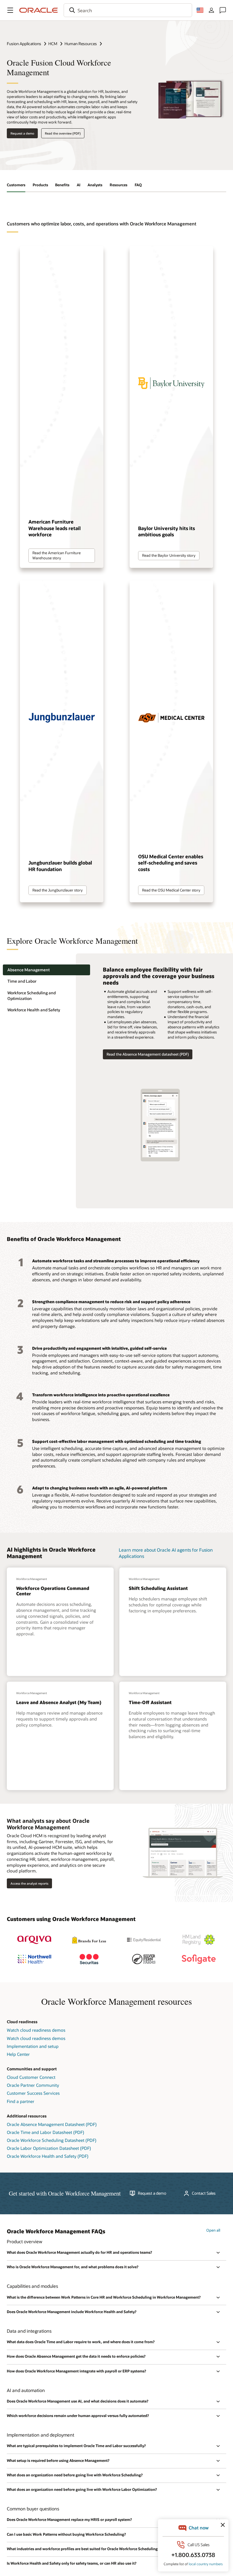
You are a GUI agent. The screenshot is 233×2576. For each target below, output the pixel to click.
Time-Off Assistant (150, 1702)
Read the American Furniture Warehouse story (57, 555)
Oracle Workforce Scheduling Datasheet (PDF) (52, 2140)
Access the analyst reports (29, 1883)
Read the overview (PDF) (63, 133)
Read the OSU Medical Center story (171, 890)
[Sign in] (211, 10)
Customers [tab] (16, 185)
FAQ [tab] (138, 185)
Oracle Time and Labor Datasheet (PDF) (45, 2132)
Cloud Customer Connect (31, 2077)
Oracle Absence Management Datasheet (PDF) (52, 2124)
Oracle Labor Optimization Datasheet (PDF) (49, 2148)
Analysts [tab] (95, 185)
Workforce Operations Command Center (53, 1591)
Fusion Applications (24, 44)
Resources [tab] (118, 185)
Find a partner (21, 2101)
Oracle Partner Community (33, 2085)
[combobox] (128, 10)
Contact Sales (204, 2193)
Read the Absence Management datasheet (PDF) (148, 1054)
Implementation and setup (33, 2046)
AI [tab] (79, 185)
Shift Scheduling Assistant (158, 1588)
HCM (53, 44)
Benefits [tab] (62, 185)
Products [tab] (40, 185)
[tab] (46, 970)
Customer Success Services (33, 2093)
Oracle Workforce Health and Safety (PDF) (48, 2156)
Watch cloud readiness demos (36, 2030)
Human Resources (81, 44)
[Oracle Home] (39, 10)
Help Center (18, 2054)
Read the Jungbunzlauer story (58, 890)
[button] (10, 10)
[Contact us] (223, 10)
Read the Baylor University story (169, 555)
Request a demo (22, 133)
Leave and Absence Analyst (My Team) (59, 1702)
